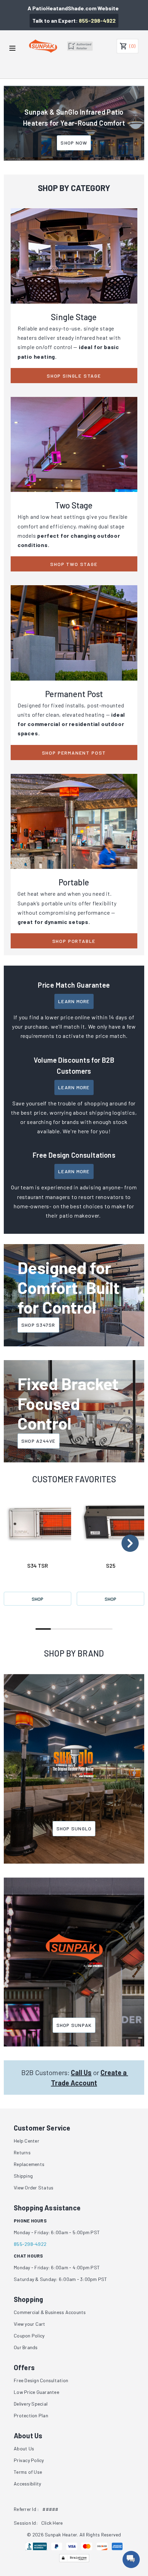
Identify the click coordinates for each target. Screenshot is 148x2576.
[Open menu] (12, 48)
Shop (38, 1599)
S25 (111, 1565)
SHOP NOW (74, 143)
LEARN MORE (74, 1001)
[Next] (130, 1543)
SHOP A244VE (39, 1441)
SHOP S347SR (38, 1325)
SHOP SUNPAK (74, 2025)
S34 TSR (38, 1565)
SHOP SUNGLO (74, 1828)
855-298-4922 (97, 20)
